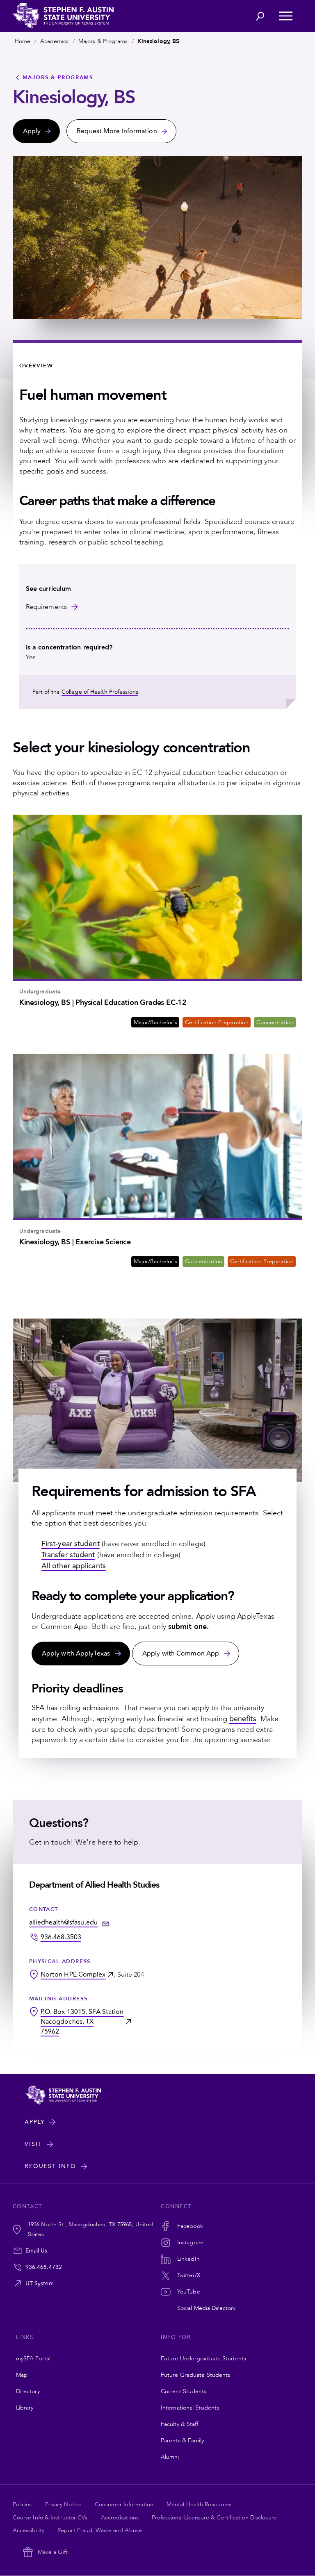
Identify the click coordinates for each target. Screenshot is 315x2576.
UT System (40, 2283)
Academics (55, 41)
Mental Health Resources (199, 2504)
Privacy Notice (63, 2504)
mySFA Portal (33, 2358)
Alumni (170, 2457)
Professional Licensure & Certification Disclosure (214, 2518)
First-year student (71, 1544)
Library (25, 2408)
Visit (33, 2144)
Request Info (50, 2166)
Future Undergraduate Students (203, 2358)
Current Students (184, 2391)
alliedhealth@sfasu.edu (63, 1922)
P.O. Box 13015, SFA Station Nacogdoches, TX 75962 (82, 2022)
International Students (190, 2408)
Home (23, 41)
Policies (22, 2504)
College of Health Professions (100, 692)
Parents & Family (183, 2440)
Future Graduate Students (195, 2375)
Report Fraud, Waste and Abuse (100, 2530)
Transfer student (68, 1555)
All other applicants (74, 1566)
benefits (243, 1719)
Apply (35, 2122)
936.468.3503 (61, 1937)
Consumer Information (124, 2504)
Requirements (46, 607)
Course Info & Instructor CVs (50, 2518)
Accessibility (29, 2530)
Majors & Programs (103, 41)
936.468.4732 (44, 2267)
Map (22, 2375)
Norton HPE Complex (73, 1975)
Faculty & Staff (180, 2424)
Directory (28, 2391)
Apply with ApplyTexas (76, 1654)
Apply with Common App (181, 1654)
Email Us (37, 2251)
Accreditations (120, 2518)
